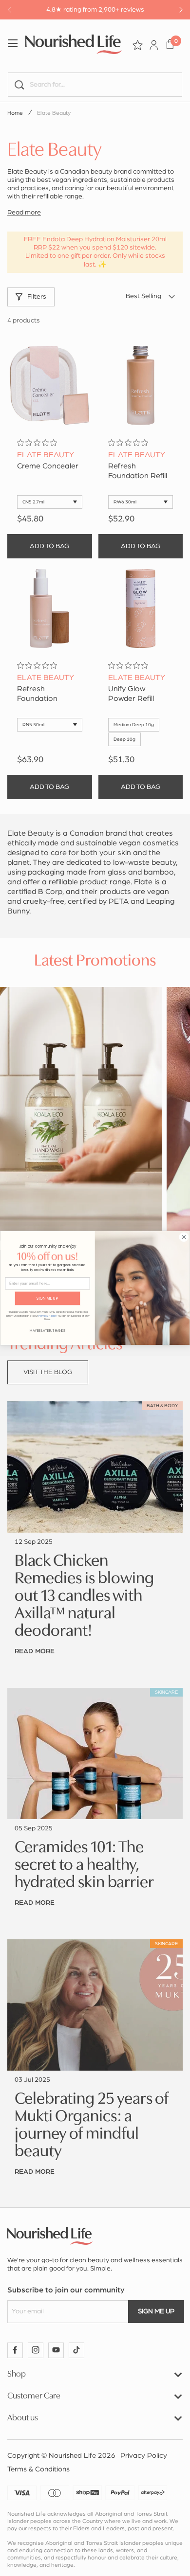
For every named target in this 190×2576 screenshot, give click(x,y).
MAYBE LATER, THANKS (48, 1331)
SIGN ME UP (47, 1298)
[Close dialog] (184, 1237)
